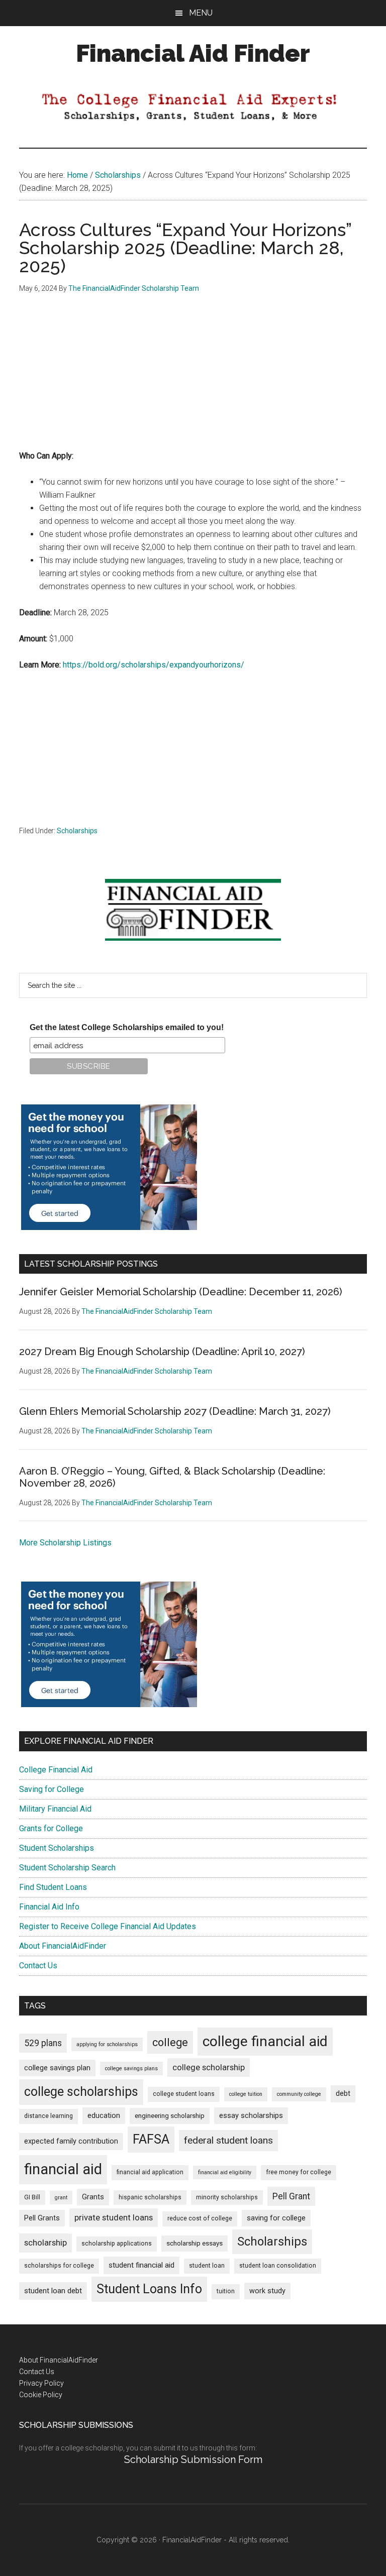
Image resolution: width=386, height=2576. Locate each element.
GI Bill (32, 2197)
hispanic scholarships (150, 2197)
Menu (201, 13)
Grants (93, 2197)
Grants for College (51, 1828)
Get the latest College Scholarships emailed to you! (127, 1027)
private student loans (114, 2217)
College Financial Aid (56, 1770)
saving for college (276, 2218)
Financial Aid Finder (193, 53)
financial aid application (150, 2172)
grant (61, 2198)
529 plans (43, 2043)
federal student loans (228, 2140)
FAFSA (151, 2139)
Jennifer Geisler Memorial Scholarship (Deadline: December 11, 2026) (181, 1292)
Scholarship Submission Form (193, 2459)
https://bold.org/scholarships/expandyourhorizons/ (154, 665)
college (170, 2042)
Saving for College (52, 1789)
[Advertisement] (193, 379)
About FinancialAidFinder (63, 1946)
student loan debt (53, 2291)
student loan (207, 2266)
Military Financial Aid (55, 1809)
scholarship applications (117, 2244)
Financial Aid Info (49, 1907)
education (104, 2116)
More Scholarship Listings (65, 1543)
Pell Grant (291, 2196)
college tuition (246, 2094)
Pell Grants (42, 2218)
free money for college (299, 2172)
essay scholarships (251, 2116)
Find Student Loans (53, 1887)
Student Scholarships (57, 1848)
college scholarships (81, 2092)
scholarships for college (59, 2266)
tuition (226, 2291)
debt (343, 2094)
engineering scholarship (170, 2116)
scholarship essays (195, 2243)
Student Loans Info (149, 2289)
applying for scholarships (107, 2044)
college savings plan (57, 2068)
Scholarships (77, 831)
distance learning (49, 2116)
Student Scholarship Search (67, 1868)
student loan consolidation (278, 2266)
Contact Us (38, 1966)
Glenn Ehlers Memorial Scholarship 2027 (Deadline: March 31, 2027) (175, 1411)
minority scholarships (227, 2197)
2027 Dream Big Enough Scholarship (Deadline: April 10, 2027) (162, 1352)
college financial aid (265, 2041)
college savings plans (131, 2068)
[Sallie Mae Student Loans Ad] (109, 1227)
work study (267, 2291)
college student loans (184, 2094)
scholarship (45, 2243)
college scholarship (209, 2067)
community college (299, 2094)
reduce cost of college (200, 2218)
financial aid (63, 2169)
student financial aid (141, 2265)
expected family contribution (71, 2141)
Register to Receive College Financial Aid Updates (108, 1926)
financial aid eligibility (225, 2172)
